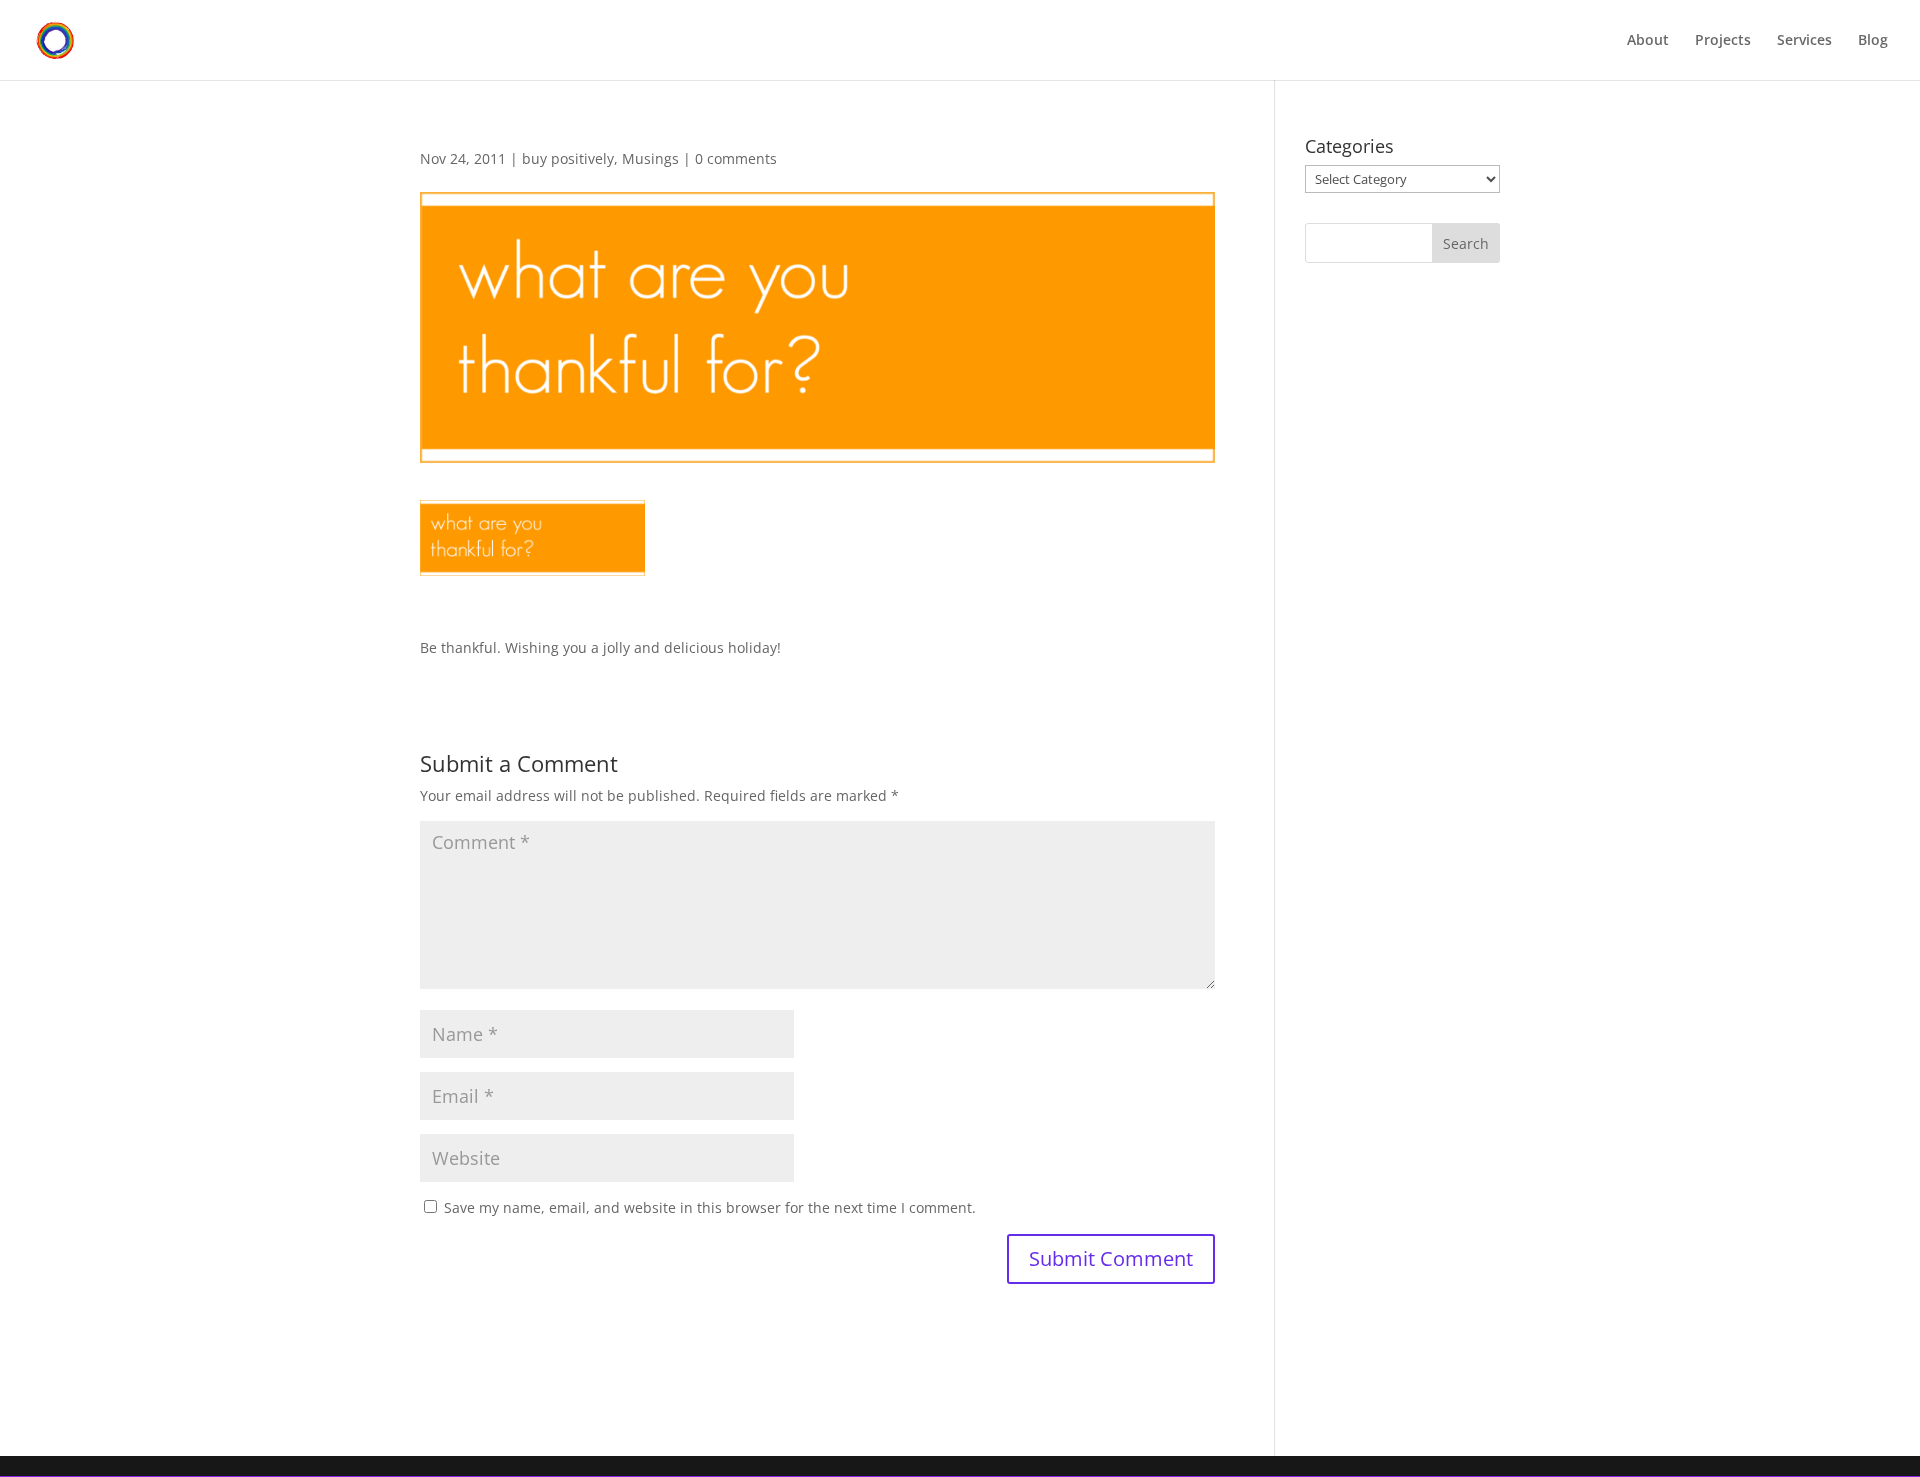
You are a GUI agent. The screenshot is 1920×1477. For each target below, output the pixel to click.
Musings (650, 158)
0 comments (736, 158)
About (1648, 41)
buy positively (568, 158)
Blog (1873, 41)
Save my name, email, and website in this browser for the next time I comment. (710, 1207)
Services (1804, 41)
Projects (1723, 41)
